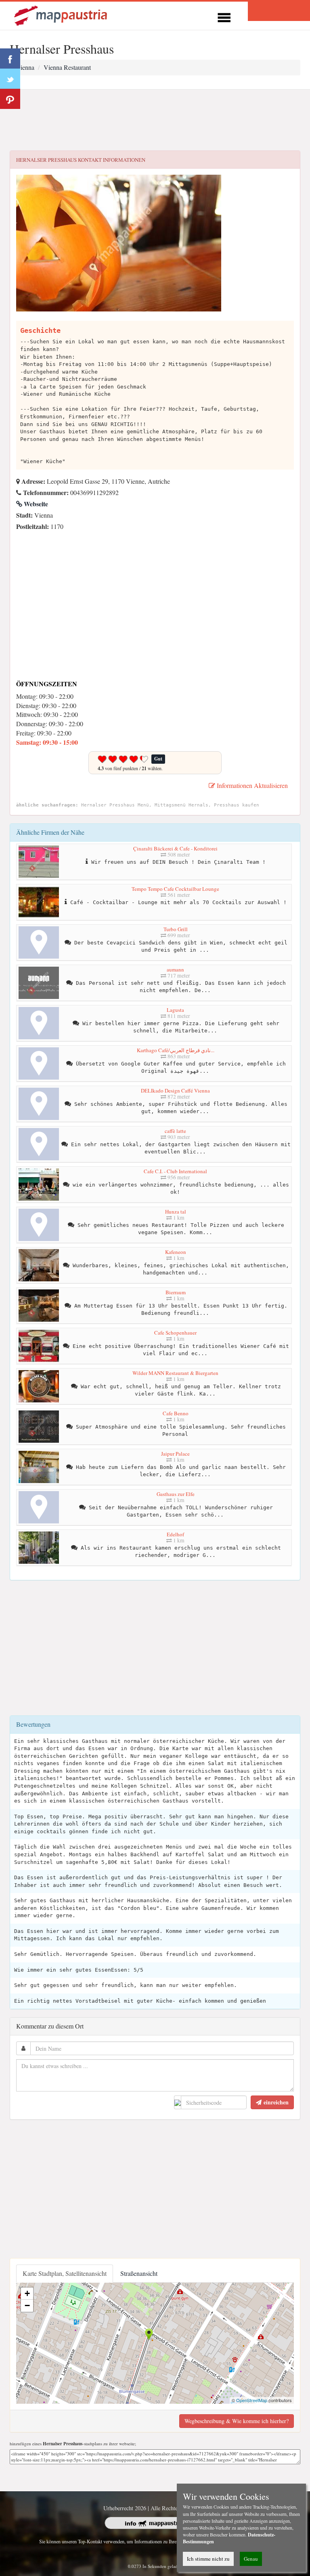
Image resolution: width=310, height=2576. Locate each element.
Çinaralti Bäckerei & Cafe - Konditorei (175, 848)
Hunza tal (176, 1212)
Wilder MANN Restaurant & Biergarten (175, 1373)
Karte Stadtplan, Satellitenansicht (65, 2273)
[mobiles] (224, 16)
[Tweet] (10, 79)
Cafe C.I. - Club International (175, 1171)
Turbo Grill (176, 929)
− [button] (27, 2305)
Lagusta (175, 1010)
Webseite (35, 504)
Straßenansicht (139, 2273)
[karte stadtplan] (61, 15)
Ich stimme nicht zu (208, 2559)
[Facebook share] (10, 58)
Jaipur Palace (175, 1454)
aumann (175, 969)
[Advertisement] (155, 120)
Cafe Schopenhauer (175, 1333)
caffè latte (175, 1131)
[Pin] (10, 99)
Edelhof (175, 1534)
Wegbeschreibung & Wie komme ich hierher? (237, 2421)
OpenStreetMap (252, 2400)
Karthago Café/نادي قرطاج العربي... (176, 1050)
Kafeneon (176, 1252)
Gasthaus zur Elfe (176, 1494)
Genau (251, 2559)
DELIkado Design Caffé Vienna (175, 1091)
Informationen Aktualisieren (251, 785)
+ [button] (27, 2293)
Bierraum (176, 1292)
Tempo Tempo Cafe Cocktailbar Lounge (175, 889)
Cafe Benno (176, 1413)
